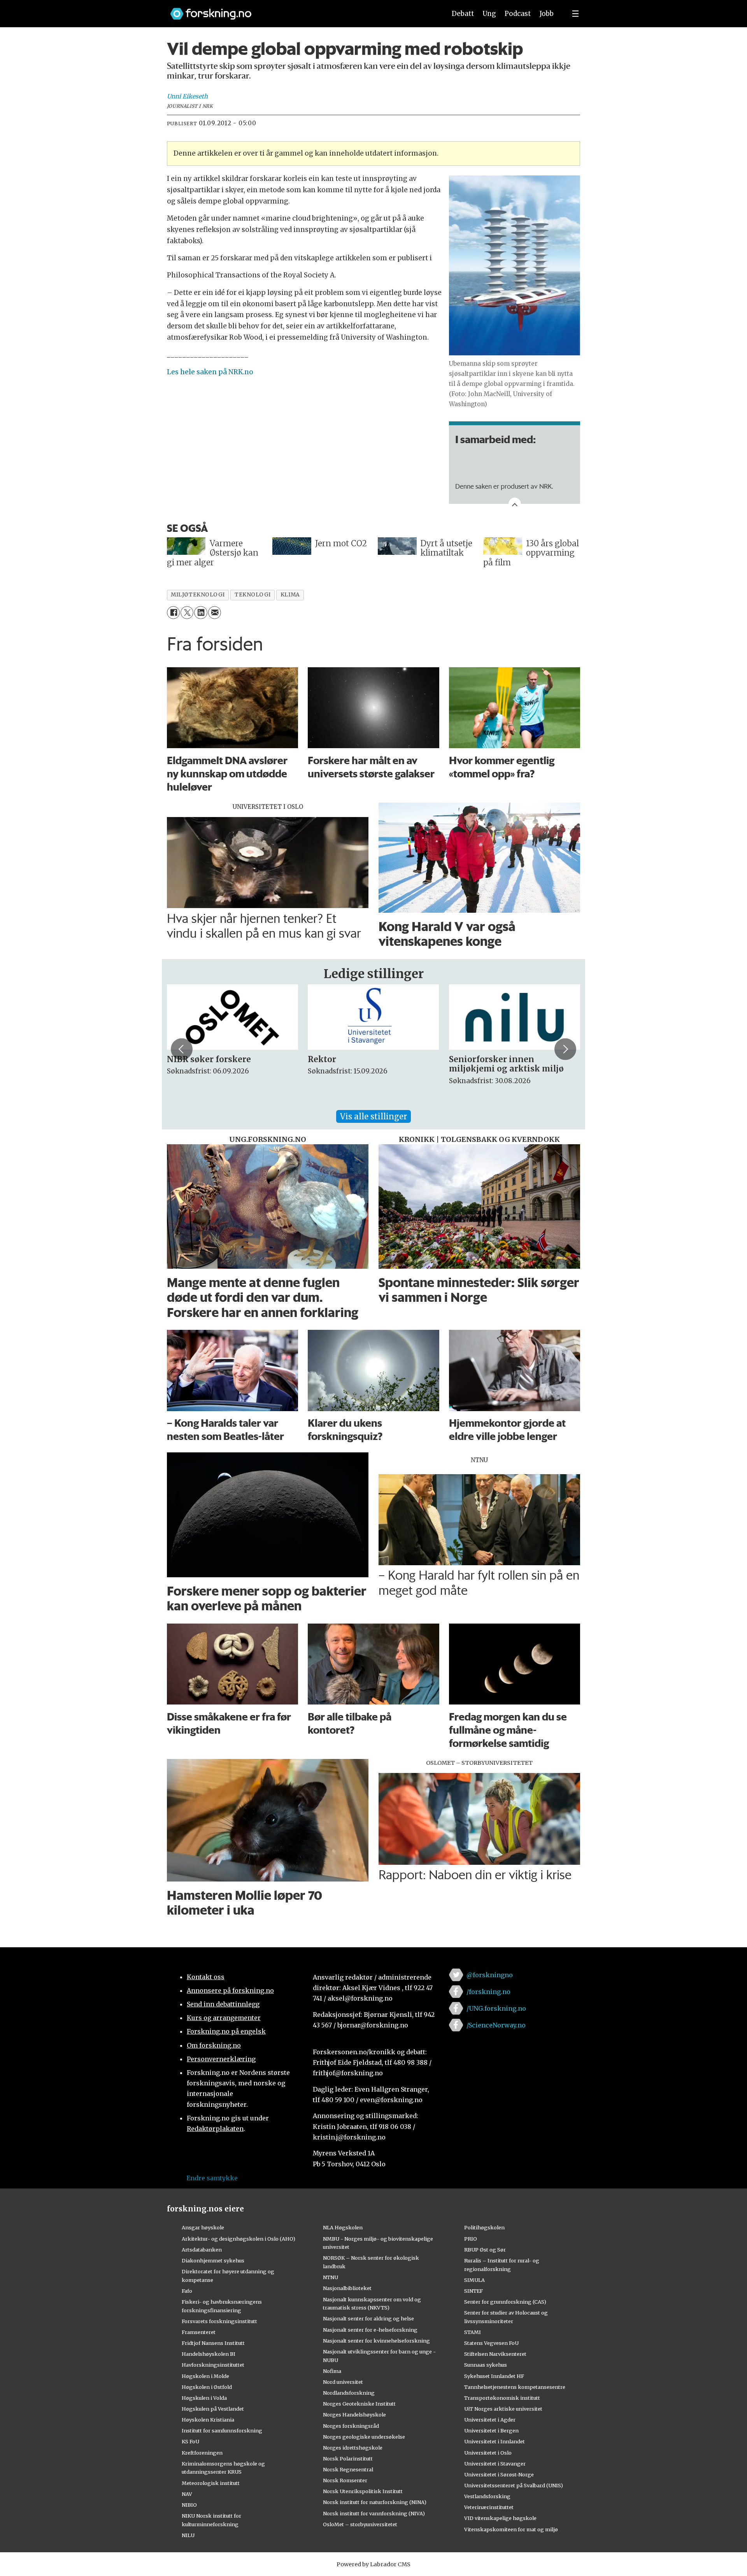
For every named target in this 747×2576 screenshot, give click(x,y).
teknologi (253, 595)
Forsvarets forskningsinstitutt (219, 2321)
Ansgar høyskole (203, 2227)
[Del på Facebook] (173, 613)
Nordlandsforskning (349, 2393)
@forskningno (490, 1975)
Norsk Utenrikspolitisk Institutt (363, 2491)
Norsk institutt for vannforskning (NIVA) (374, 2513)
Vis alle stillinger (373, 1116)
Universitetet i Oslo (488, 2453)
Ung (489, 14)
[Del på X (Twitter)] (187, 613)
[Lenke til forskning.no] (301, 10)
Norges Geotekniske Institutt (359, 2404)
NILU (188, 2535)
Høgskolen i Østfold (207, 2387)
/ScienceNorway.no (496, 2025)
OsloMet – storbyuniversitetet (360, 2524)
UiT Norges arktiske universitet (503, 2409)
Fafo (187, 2291)
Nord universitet (343, 2382)
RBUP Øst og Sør (485, 2250)
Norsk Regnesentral (348, 2469)
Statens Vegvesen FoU (491, 2343)
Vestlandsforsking (487, 2496)
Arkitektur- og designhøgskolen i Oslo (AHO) (238, 2239)
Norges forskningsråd (351, 2426)
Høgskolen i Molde (205, 2376)
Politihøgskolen (484, 2227)
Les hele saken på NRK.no (210, 372)
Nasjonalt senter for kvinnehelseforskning (376, 2341)
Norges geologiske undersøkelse (364, 2437)
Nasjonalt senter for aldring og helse (368, 2318)
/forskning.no (488, 1992)
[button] (182, 1049)
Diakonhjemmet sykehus (213, 2260)
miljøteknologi (198, 595)
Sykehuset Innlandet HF (494, 2376)
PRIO (471, 2239)
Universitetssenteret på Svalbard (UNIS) (514, 2485)
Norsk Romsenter (345, 2480)
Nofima (332, 2371)
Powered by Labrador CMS (373, 2564)
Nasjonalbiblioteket (347, 2288)
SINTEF (473, 2291)
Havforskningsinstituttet (213, 2365)
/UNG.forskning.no (496, 2008)
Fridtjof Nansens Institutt (213, 2343)
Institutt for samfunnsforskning (222, 2430)
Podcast (518, 14)
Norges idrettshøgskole (353, 2448)
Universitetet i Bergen (491, 2430)
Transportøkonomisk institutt (502, 2398)
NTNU (331, 2277)
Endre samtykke (212, 2178)
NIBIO (189, 2505)
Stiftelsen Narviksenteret (495, 2354)
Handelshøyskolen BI (209, 2354)
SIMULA (474, 2280)
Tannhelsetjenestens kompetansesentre (515, 2387)
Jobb (547, 14)
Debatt (463, 14)
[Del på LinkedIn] (201, 613)
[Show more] (515, 504)
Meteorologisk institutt (211, 2483)
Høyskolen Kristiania (208, 2420)
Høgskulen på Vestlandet (213, 2409)
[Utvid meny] (575, 14)
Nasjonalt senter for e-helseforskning (370, 2330)
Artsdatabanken (202, 2250)
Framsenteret (199, 2332)
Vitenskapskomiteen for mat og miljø (511, 2529)
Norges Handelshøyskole (354, 2415)
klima (290, 595)
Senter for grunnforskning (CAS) (505, 2302)
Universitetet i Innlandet (494, 2441)
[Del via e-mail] (215, 613)
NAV (187, 2494)
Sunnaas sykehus (486, 2365)
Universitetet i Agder (490, 2420)
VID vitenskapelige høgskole (500, 2518)
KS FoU (190, 2441)
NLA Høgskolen (343, 2227)
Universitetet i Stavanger (495, 2464)
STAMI (473, 2332)
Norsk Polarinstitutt (348, 2459)
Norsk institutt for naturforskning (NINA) (375, 2502)
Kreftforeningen (202, 2453)
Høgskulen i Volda (204, 2398)
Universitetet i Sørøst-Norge (499, 2474)
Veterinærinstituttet (489, 2507)
